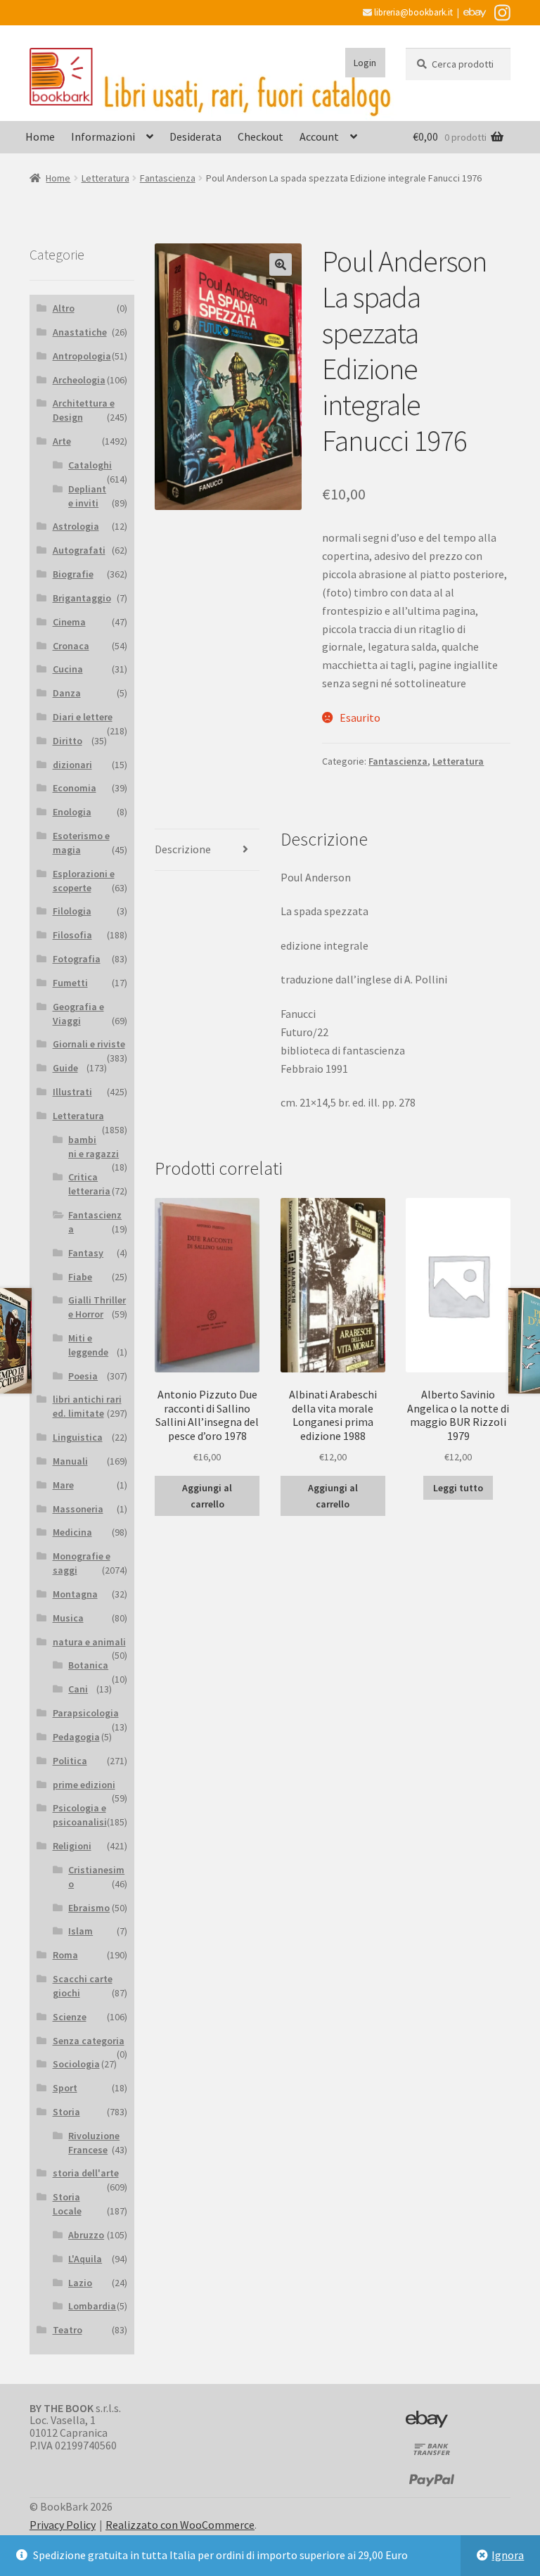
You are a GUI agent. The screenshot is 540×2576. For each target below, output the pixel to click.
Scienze (70, 2017)
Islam (81, 1931)
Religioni (72, 1846)
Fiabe (80, 1277)
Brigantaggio (82, 598)
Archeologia (79, 380)
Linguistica (78, 1437)
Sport (65, 2088)
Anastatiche (80, 332)
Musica (68, 1618)
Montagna (75, 1594)
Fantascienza (168, 178)
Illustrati (72, 1092)
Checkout (261, 136)
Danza (67, 693)
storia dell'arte (86, 2173)
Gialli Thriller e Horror (97, 1307)
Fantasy (86, 1253)
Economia (75, 788)
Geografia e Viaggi (78, 1014)
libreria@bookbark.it (412, 12)
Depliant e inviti (87, 496)
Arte (62, 441)
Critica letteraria (89, 1184)
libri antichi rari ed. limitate (87, 1406)
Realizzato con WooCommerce (180, 2525)
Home (40, 136)
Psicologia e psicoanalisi (80, 1815)
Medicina (72, 1532)
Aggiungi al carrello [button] (207, 1496)
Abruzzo (86, 2235)
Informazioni (103, 136)
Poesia (83, 1376)
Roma (65, 1955)
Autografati (79, 550)
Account (319, 136)
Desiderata (195, 136)
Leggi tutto (458, 1488)
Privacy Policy (63, 2525)
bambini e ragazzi (94, 1147)
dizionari (72, 765)
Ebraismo (89, 1908)
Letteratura (105, 178)
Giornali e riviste (89, 1044)
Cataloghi (90, 465)
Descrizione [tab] (183, 849)
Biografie (73, 574)
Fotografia (77, 959)
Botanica (88, 1665)
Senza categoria (89, 2041)
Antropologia (82, 356)
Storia (66, 2112)
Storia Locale (67, 2204)
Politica (70, 1761)
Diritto (67, 741)
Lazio (80, 2283)
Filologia (72, 911)
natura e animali (89, 1642)
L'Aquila (85, 2259)
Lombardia (92, 2306)
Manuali (70, 1461)
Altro (64, 308)
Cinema (69, 622)
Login (365, 63)
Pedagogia (76, 1737)
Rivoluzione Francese (94, 2143)
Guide (65, 1068)
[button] (281, 264)
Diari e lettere (83, 717)
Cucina (68, 669)
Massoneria (78, 1509)
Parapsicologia (86, 1713)
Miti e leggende (88, 1345)
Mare (63, 1485)
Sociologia (76, 2064)
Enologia (72, 812)
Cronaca (71, 646)
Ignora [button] (508, 2555)
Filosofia (72, 935)
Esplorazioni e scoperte (84, 881)
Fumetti (70, 983)
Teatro (67, 2330)
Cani (78, 1689)
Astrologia (76, 526)
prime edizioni (84, 1785)
